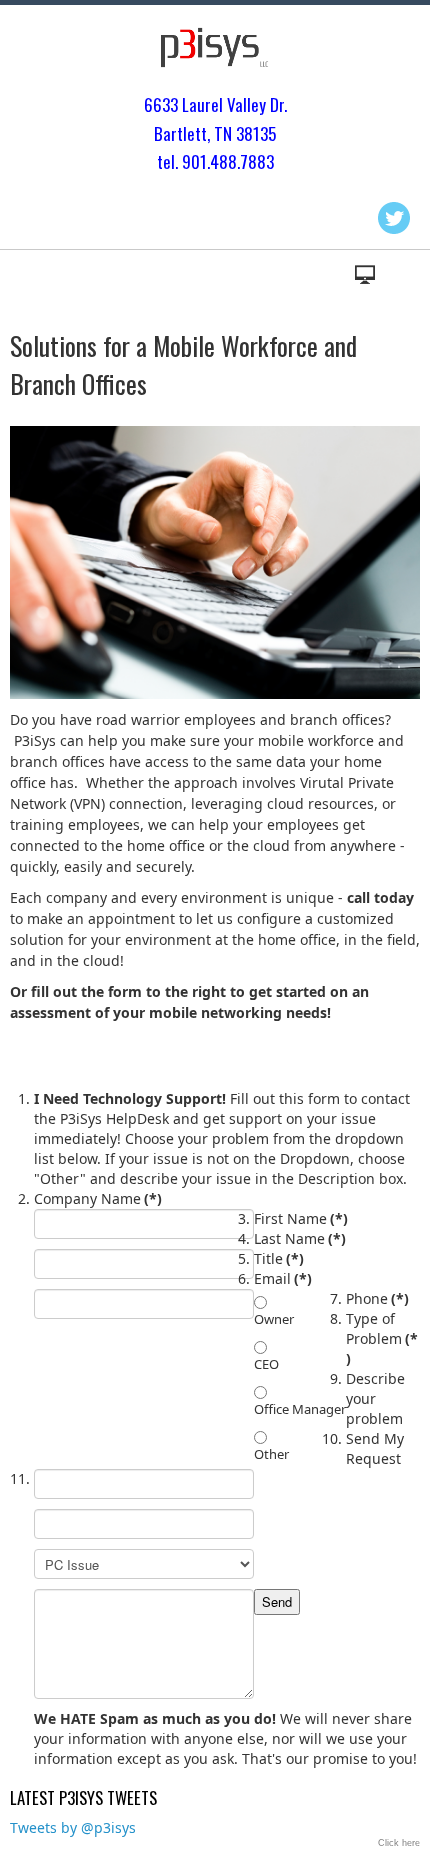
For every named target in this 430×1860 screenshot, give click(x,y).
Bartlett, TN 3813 (211, 133)
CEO (266, 1364)
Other (271, 1454)
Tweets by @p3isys (73, 1827)
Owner (274, 1319)
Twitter (394, 218)
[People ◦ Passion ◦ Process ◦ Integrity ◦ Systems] (215, 47)
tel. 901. (183, 161)
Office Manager (300, 1409)
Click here (399, 1843)
